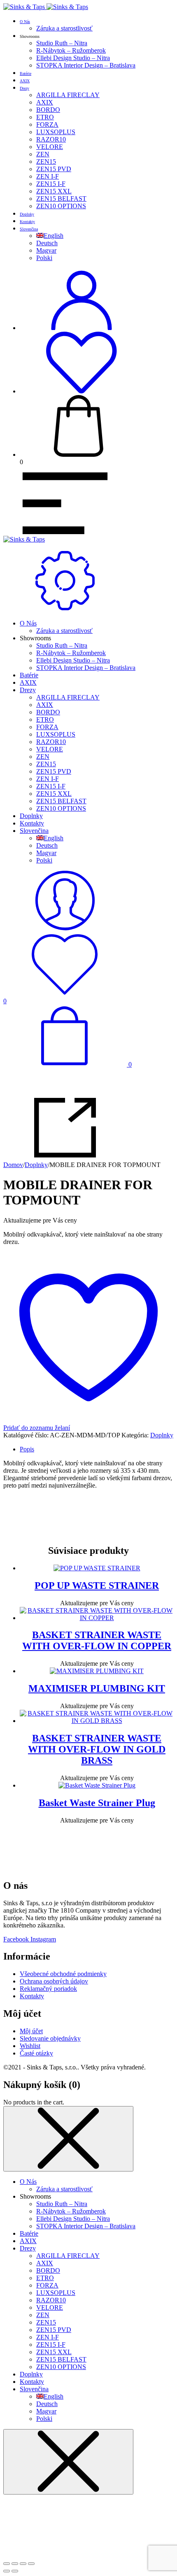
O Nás (25, 22)
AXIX (25, 81)
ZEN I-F (48, 176)
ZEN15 (46, 162)
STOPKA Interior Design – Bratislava (86, 65)
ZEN (43, 154)
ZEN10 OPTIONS (61, 206)
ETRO (45, 117)
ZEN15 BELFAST (61, 199)
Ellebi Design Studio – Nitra (73, 58)
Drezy (24, 88)
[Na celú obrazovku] (15, 2564)
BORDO (48, 110)
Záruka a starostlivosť (64, 28)
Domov (13, 1165)
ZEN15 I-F (51, 184)
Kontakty (27, 222)
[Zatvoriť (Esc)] (31, 2564)
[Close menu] (68, 2139)
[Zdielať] (23, 2564)
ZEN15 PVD (54, 169)
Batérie (26, 73)
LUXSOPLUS (56, 132)
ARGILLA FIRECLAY (68, 95)
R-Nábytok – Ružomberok (71, 50)
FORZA (47, 124)
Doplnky (27, 214)
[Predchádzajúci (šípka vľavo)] (7, 2571)
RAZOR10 (51, 139)
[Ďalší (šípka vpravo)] (15, 2571)
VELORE (50, 147)
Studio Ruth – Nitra (62, 43)
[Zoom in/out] (7, 2564)
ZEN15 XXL (54, 191)
